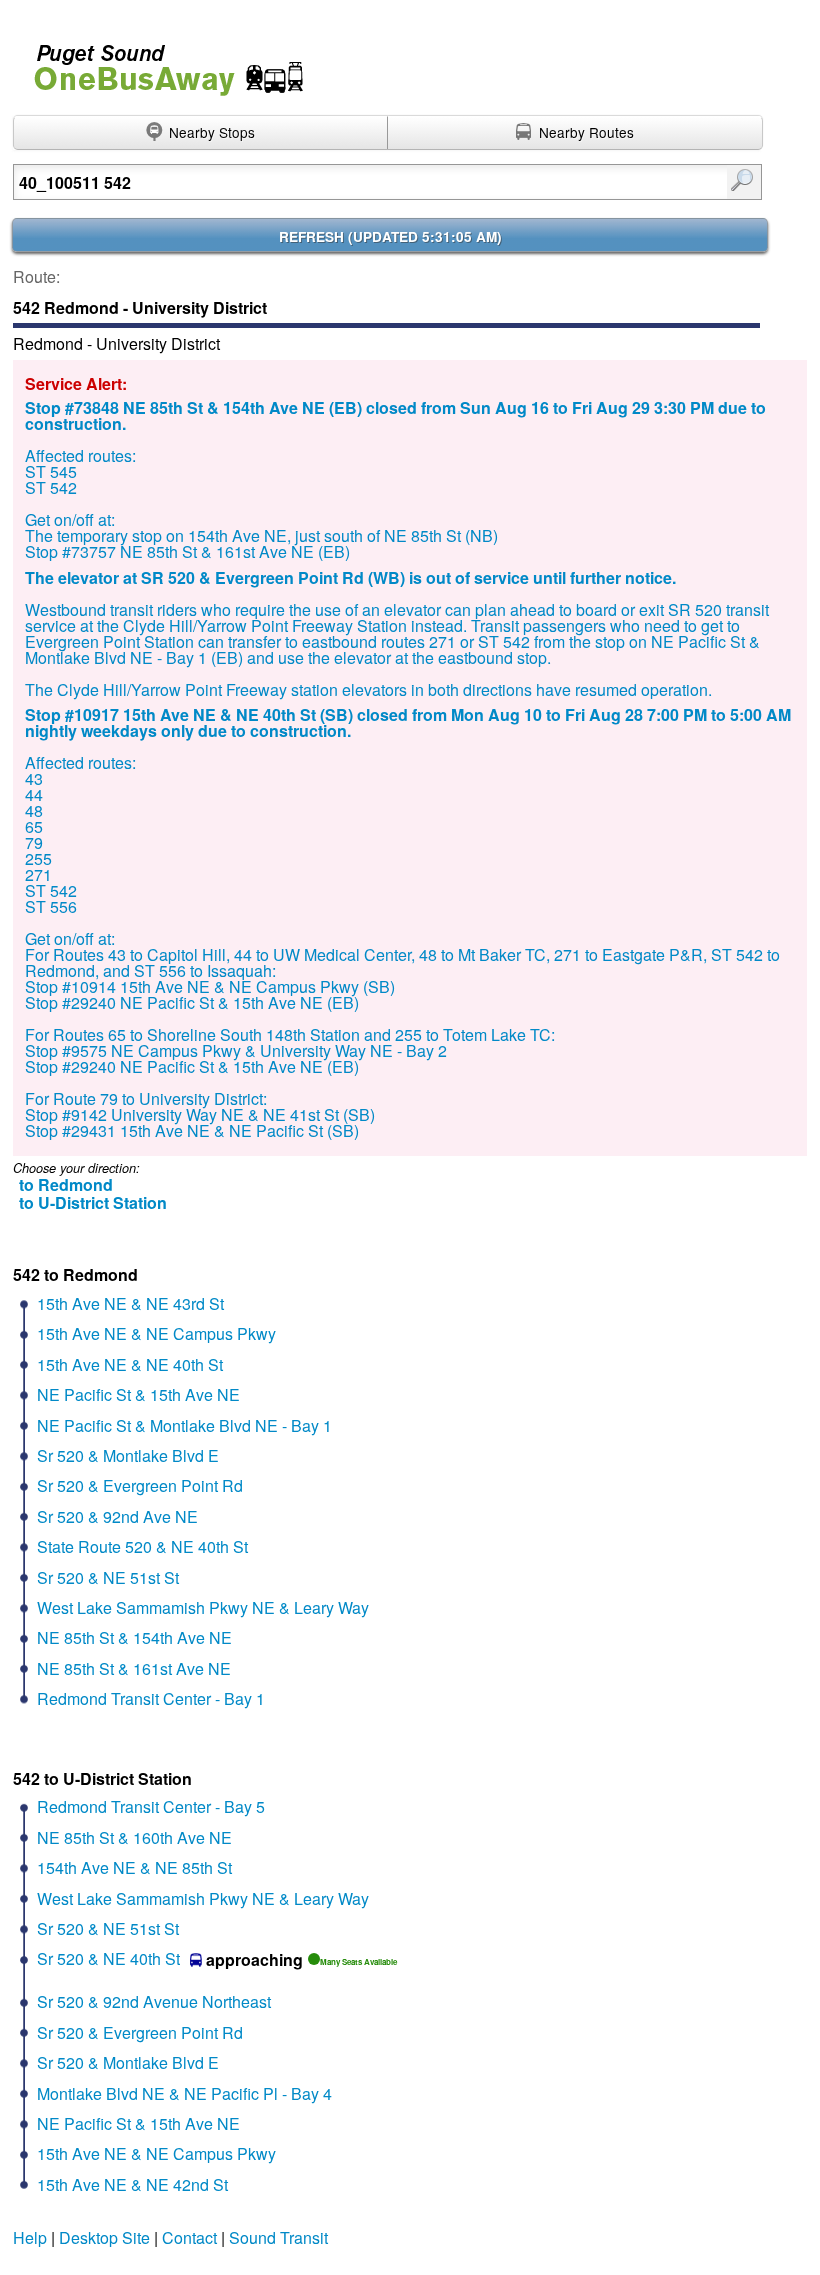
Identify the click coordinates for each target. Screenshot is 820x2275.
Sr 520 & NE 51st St (108, 1577)
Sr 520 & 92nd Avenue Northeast (154, 2001)
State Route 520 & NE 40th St (142, 1546)
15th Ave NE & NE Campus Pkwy (156, 1333)
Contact (189, 2237)
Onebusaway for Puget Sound (160, 61)
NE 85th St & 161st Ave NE (134, 1668)
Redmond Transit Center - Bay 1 (151, 1698)
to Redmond (66, 1184)
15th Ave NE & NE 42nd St (132, 2184)
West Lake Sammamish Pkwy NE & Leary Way (203, 1607)
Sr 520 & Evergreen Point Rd (140, 1485)
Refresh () (390, 236)
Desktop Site (104, 2237)
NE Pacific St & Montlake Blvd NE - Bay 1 (184, 1425)
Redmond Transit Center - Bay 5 (151, 1806)
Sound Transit (278, 2237)
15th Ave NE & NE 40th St (130, 1364)
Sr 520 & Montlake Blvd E (128, 1455)
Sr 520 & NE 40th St (108, 1958)
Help (30, 2237)
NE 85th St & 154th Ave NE (134, 1637)
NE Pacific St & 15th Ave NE (138, 1394)
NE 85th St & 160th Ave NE (134, 1837)
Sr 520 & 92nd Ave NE (117, 1516)
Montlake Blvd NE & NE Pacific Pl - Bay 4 (184, 2093)
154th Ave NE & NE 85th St (134, 1867)
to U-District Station (93, 1202)
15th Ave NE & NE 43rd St (130, 1303)
